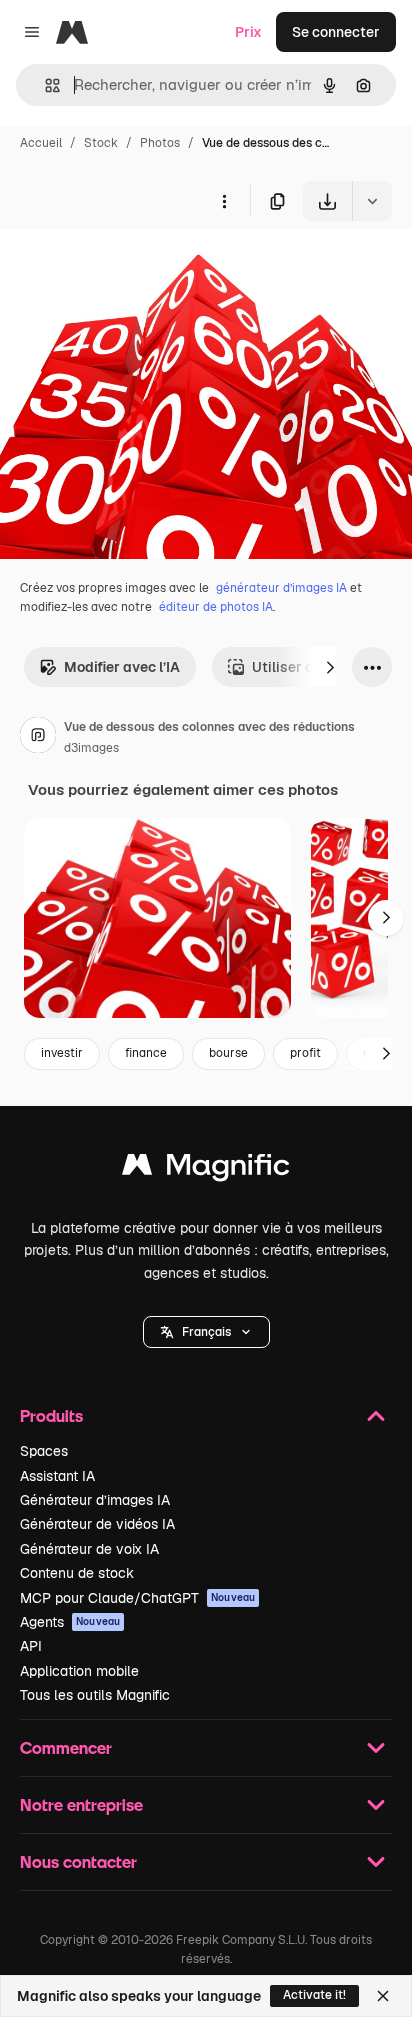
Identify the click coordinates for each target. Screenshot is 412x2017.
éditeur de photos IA (216, 607)
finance (146, 1053)
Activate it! (314, 1995)
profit (305, 1053)
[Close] (383, 1996)
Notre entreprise (81, 1804)
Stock (101, 143)
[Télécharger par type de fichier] (372, 201)
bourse (228, 1053)
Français (206, 1332)
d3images (91, 748)
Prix (248, 32)
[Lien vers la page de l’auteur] (38, 738)
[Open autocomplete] (44, 85)
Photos (160, 143)
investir (62, 1053)
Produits (51, 1415)
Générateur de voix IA (89, 1549)
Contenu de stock (77, 1573)
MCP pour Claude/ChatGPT (137, 1598)
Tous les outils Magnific (95, 1695)
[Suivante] (330, 667)
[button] (206, 1332)
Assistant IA (57, 1476)
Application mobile (79, 1671)
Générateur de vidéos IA (97, 1524)
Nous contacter (78, 1861)
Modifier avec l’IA (122, 667)
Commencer (66, 1747)
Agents (70, 1622)
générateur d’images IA (281, 588)
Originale (132, 267)
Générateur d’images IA (95, 1500)
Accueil (41, 143)
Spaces (44, 1451)
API (31, 1646)
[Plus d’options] (224, 201)
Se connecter (336, 32)
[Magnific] (206, 1169)
